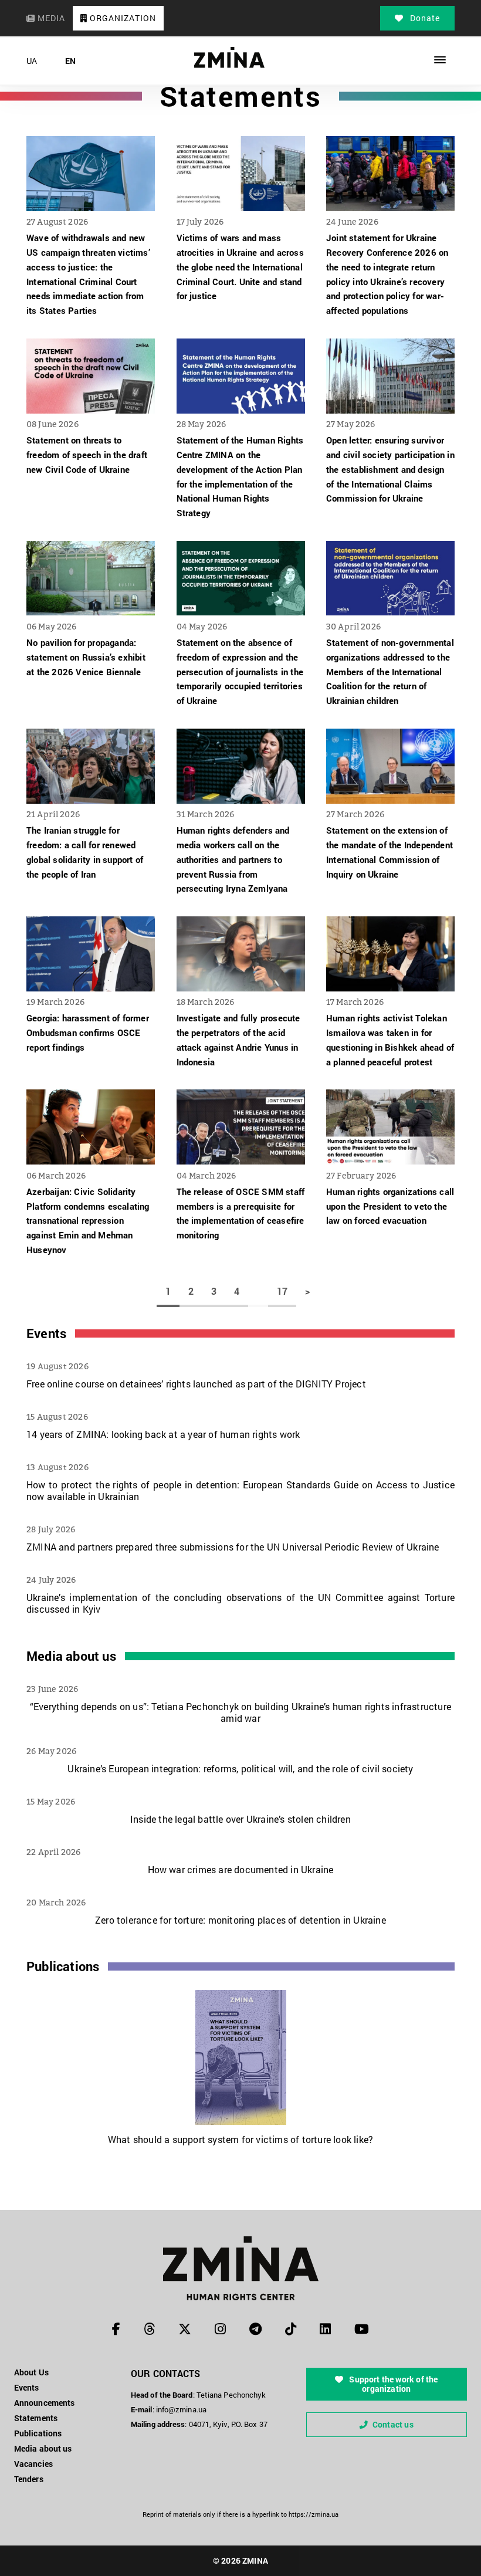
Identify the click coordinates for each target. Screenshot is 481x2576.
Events (46, 1333)
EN (70, 61)
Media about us (71, 1656)
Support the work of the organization (392, 2384)
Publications (63, 1966)
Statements (36, 2418)
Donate (424, 18)
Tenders (29, 2479)
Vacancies (33, 2464)
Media (50, 18)
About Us (31, 2372)
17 (282, 1291)
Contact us (393, 2424)
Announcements (44, 2403)
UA (32, 61)
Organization (122, 18)
